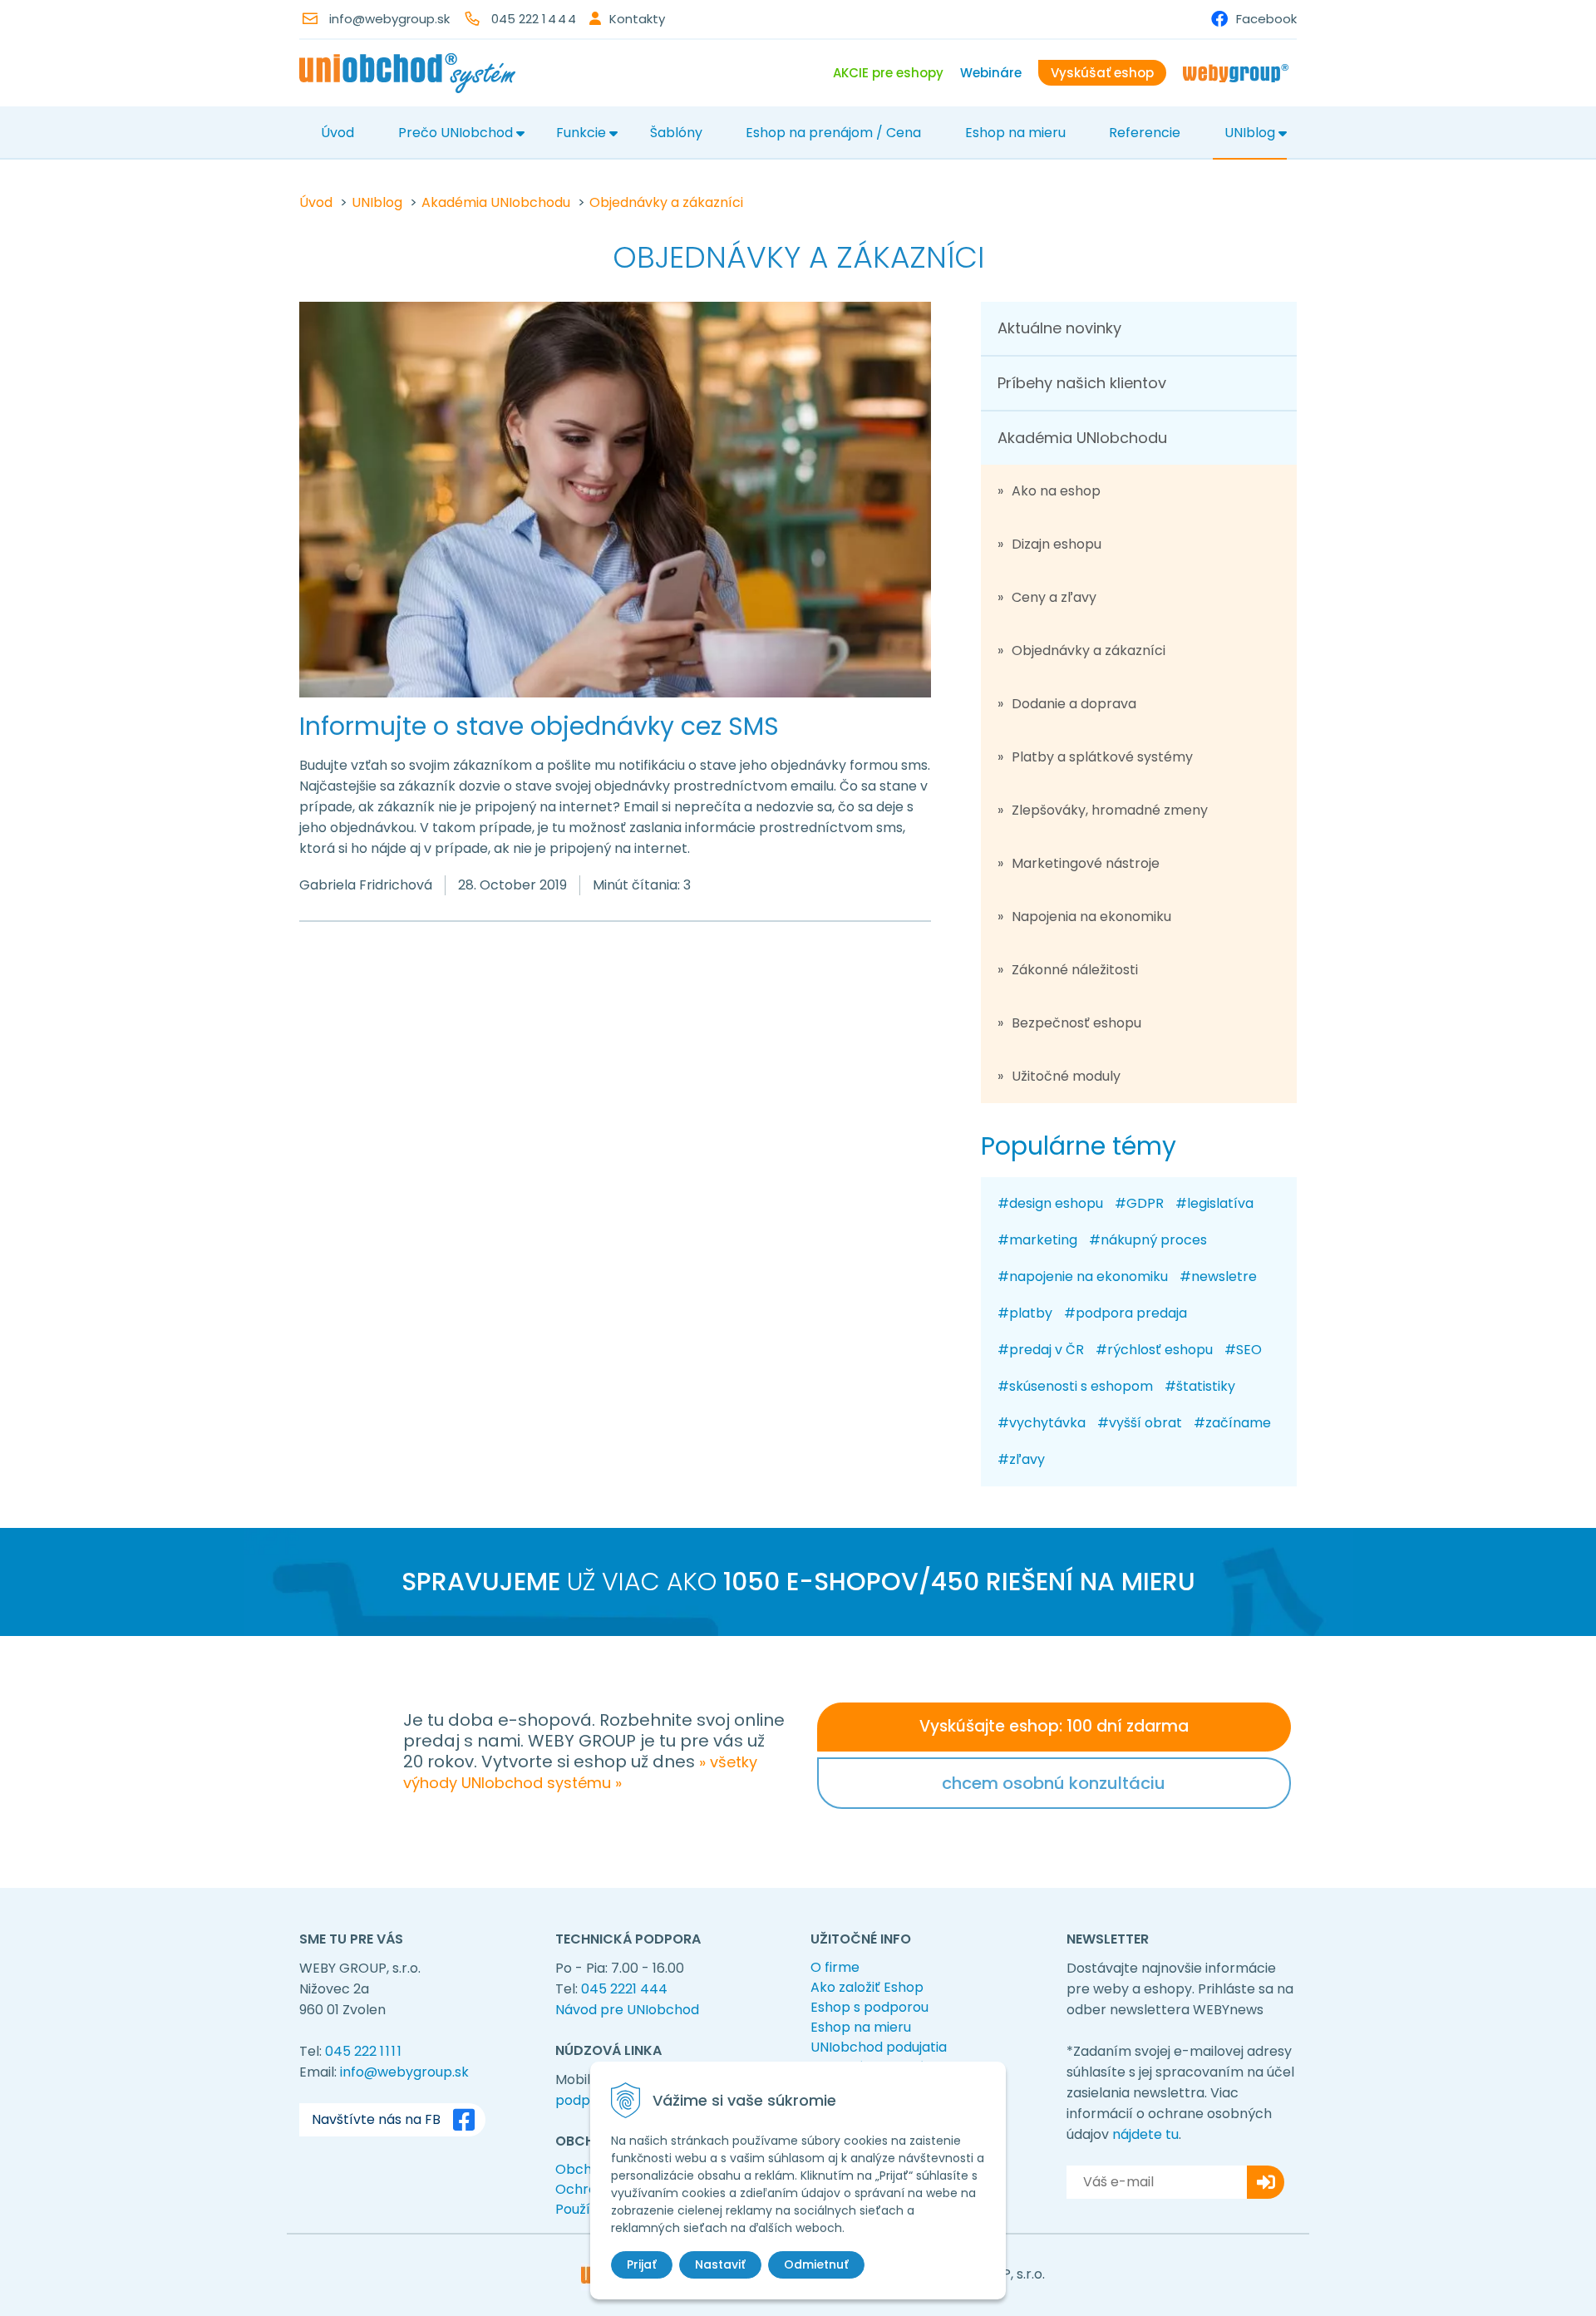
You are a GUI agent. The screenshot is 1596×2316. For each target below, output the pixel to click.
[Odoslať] (1266, 2182)
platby (1031, 1313)
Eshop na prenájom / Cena (833, 133)
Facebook (1266, 19)
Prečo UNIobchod (456, 133)
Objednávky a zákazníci (666, 202)
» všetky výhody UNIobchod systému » (580, 1772)
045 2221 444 (624, 1989)
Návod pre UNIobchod (627, 2010)
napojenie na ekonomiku (1089, 1276)
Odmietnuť (816, 2264)
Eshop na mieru (1015, 133)
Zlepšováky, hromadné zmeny (1110, 810)
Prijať (642, 2264)
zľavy (1027, 1459)
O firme (835, 1967)
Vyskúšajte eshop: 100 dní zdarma (1054, 1726)
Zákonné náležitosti (1075, 970)
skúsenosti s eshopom (1081, 1386)
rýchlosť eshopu (1160, 1350)
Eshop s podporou (869, 2007)
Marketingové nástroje (1086, 863)
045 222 (534, 19)
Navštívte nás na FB (376, 2119)
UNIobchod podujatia (879, 2047)
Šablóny (676, 133)
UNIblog (1250, 133)
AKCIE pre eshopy (888, 73)
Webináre (991, 73)
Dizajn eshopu (1057, 544)
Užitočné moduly (1066, 1076)
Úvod (337, 133)
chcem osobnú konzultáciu (1054, 1783)
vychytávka (1047, 1423)
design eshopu (1056, 1203)
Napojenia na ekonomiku (1091, 917)
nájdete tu (1145, 2134)
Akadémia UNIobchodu (496, 202)
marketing (1043, 1240)
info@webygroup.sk (389, 19)
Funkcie (581, 133)
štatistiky (1206, 1386)
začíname (1238, 1423)
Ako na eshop (1056, 491)
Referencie (1145, 133)
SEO (1249, 1350)
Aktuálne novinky (1059, 328)
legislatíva (1220, 1203)
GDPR (1145, 1203)
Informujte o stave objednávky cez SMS (539, 726)
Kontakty (637, 19)
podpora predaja (1131, 1313)
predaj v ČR (1047, 1350)
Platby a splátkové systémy (1102, 757)
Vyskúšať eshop (1102, 73)
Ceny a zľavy (1054, 597)
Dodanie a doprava (1074, 704)
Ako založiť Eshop (867, 1987)
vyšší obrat (1145, 1423)
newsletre (1224, 1276)
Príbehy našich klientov (1082, 383)
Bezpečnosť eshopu (1076, 1023)
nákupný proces (1154, 1240)
